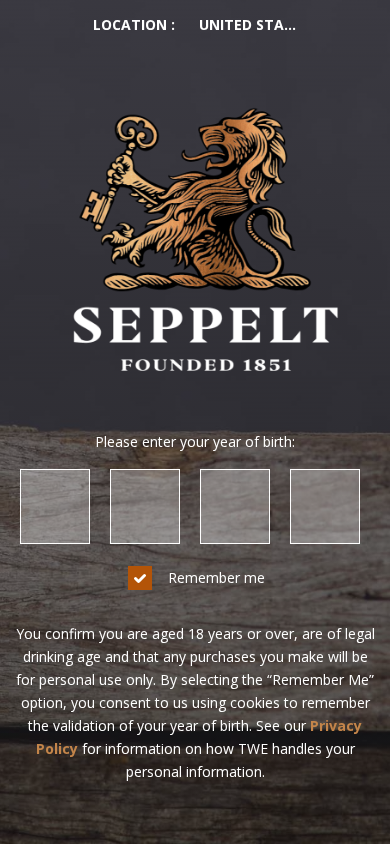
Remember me (216, 577)
